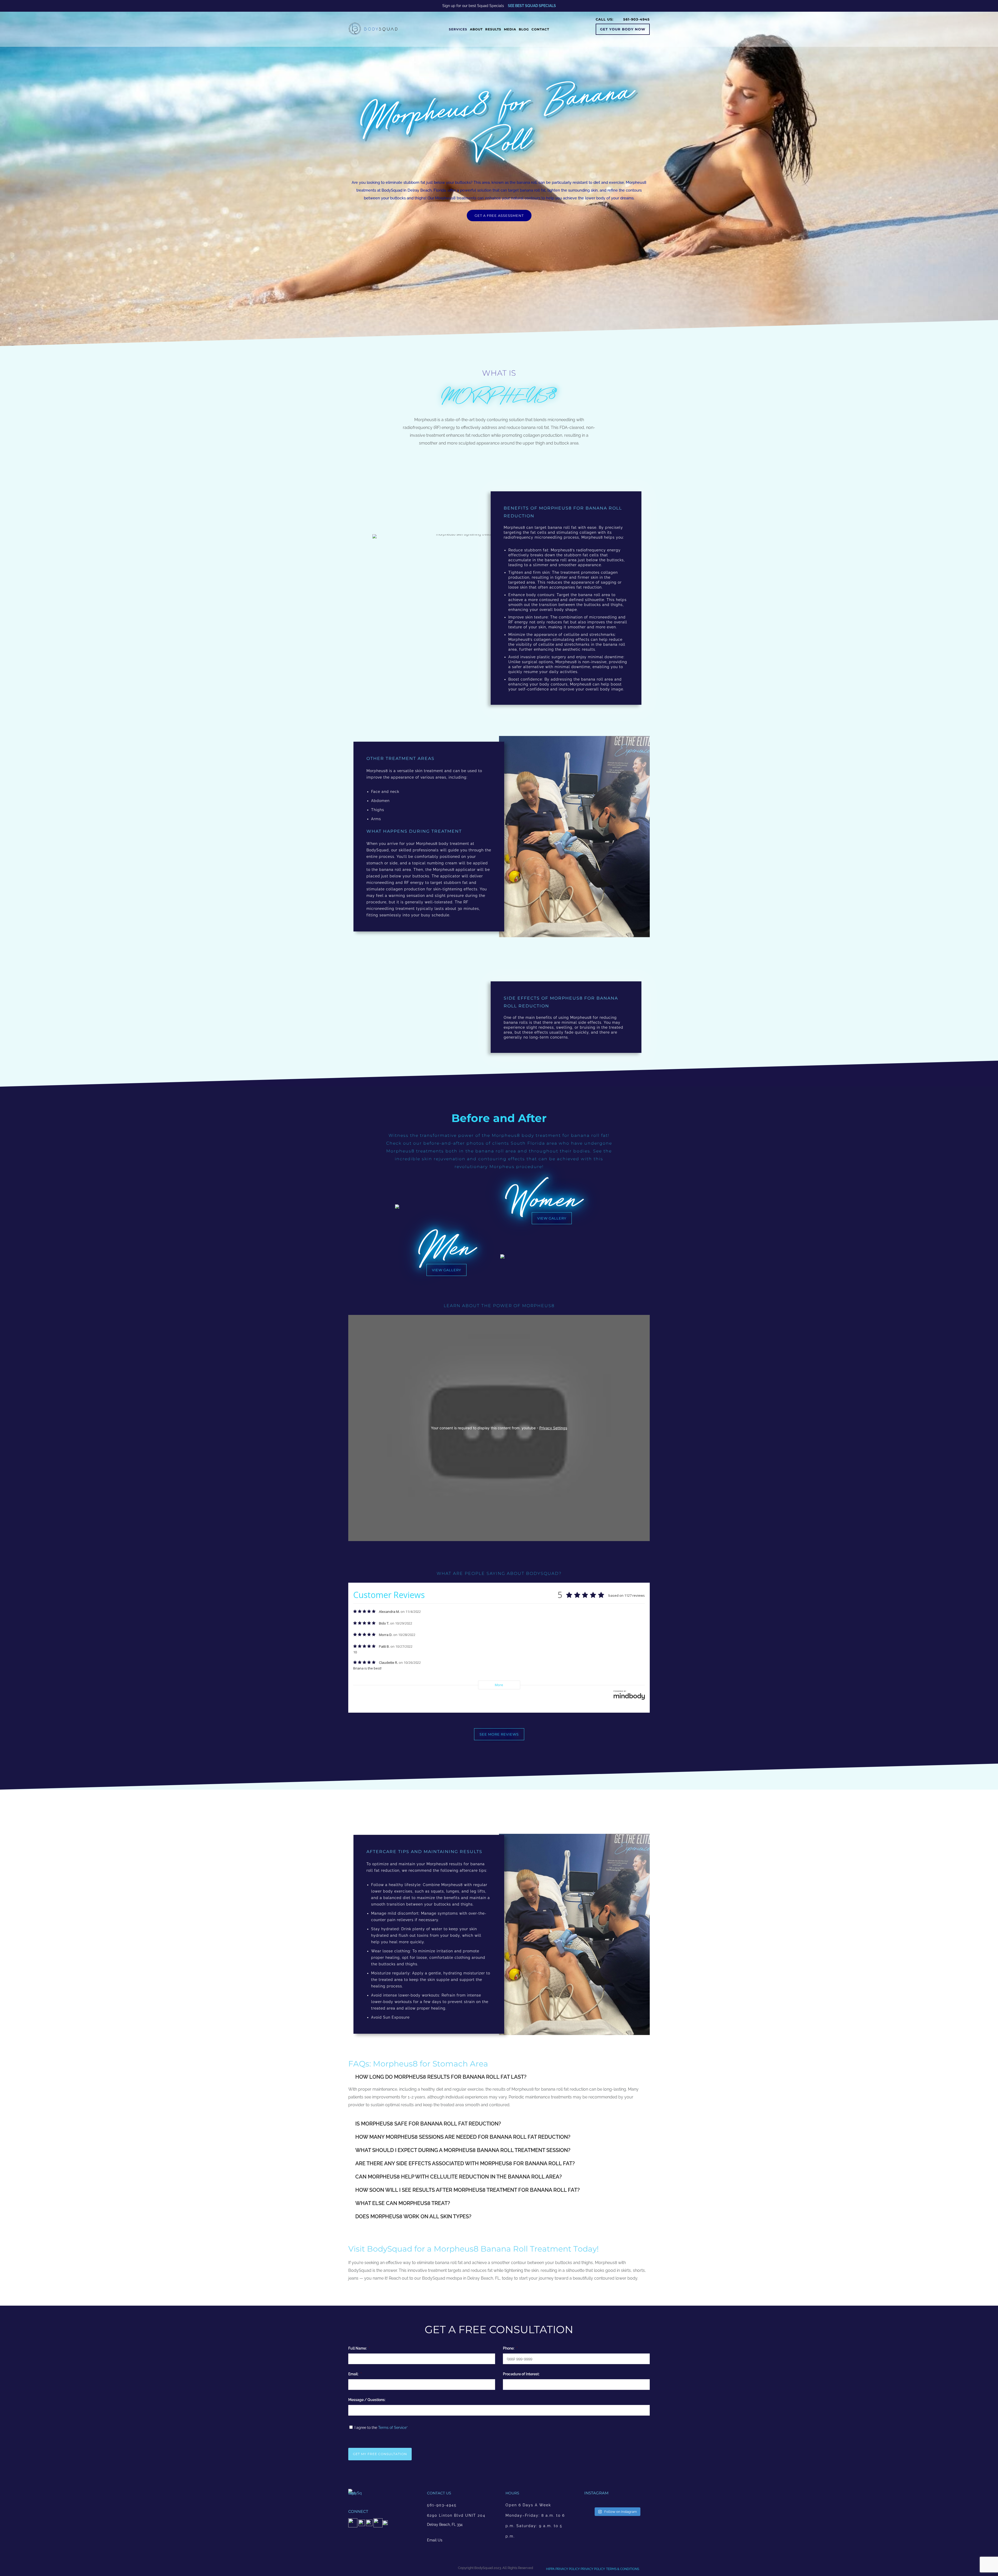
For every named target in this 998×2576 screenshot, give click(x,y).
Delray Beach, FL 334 (445, 2525)
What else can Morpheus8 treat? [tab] (403, 2203)
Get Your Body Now (623, 29)
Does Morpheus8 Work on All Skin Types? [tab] (413, 2216)
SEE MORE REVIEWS (499, 1734)
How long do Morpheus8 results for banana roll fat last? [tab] (441, 2077)
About (476, 29)
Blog (524, 29)
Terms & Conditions (623, 2569)
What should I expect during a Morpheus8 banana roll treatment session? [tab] (463, 2150)
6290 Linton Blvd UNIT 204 (456, 2515)
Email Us (435, 2540)
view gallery (552, 1218)
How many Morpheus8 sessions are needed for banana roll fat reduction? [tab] (463, 2137)
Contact (540, 29)
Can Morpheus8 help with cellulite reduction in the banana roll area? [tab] (459, 2177)
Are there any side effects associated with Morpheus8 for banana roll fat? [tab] (465, 2163)
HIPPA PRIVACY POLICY (563, 2569)
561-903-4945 (442, 2505)
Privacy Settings (553, 1428)
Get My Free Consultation (380, 2454)
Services (458, 29)
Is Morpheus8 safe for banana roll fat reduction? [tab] (428, 2124)
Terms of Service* (393, 2428)
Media (510, 29)
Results (493, 29)
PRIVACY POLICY (592, 2569)
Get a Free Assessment (499, 216)
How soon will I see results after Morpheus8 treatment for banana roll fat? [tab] (468, 2190)
